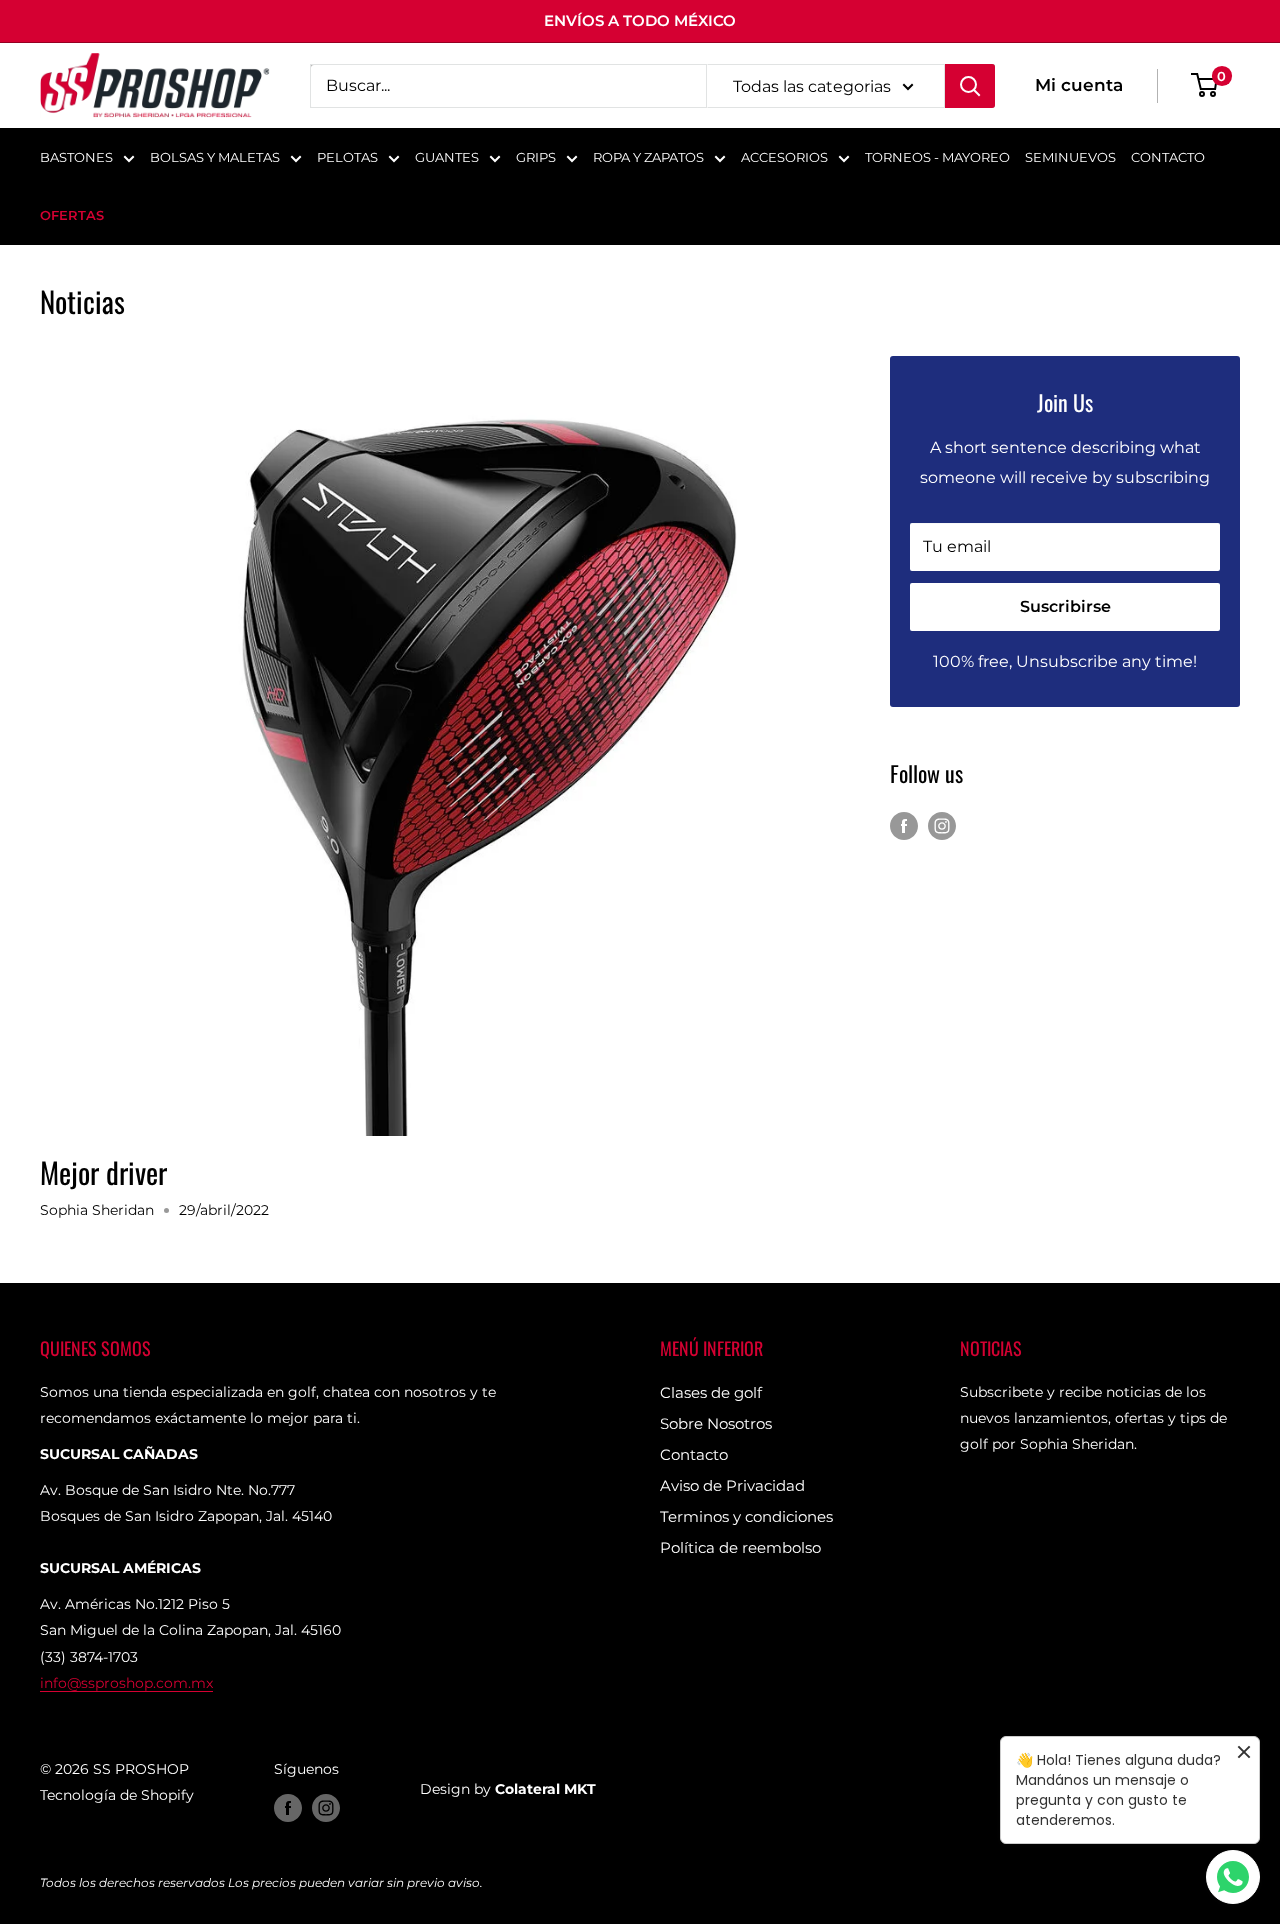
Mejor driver (103, 1171)
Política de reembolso (740, 1547)
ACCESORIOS (784, 157)
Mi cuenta (1079, 85)
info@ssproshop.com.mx (126, 1683)
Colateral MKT (545, 1789)
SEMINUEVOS (1070, 157)
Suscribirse (1065, 606)
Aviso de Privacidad (732, 1485)
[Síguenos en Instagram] (942, 825)
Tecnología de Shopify (117, 1795)
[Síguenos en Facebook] (904, 825)
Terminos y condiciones (746, 1516)
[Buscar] (970, 86)
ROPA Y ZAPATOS (648, 157)
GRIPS (536, 157)
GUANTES (447, 157)
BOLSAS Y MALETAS (215, 157)
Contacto (694, 1454)
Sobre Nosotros (716, 1423)
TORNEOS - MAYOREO (937, 157)
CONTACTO (1168, 157)
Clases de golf (711, 1392)
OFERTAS (72, 215)
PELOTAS (347, 157)
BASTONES (76, 157)
